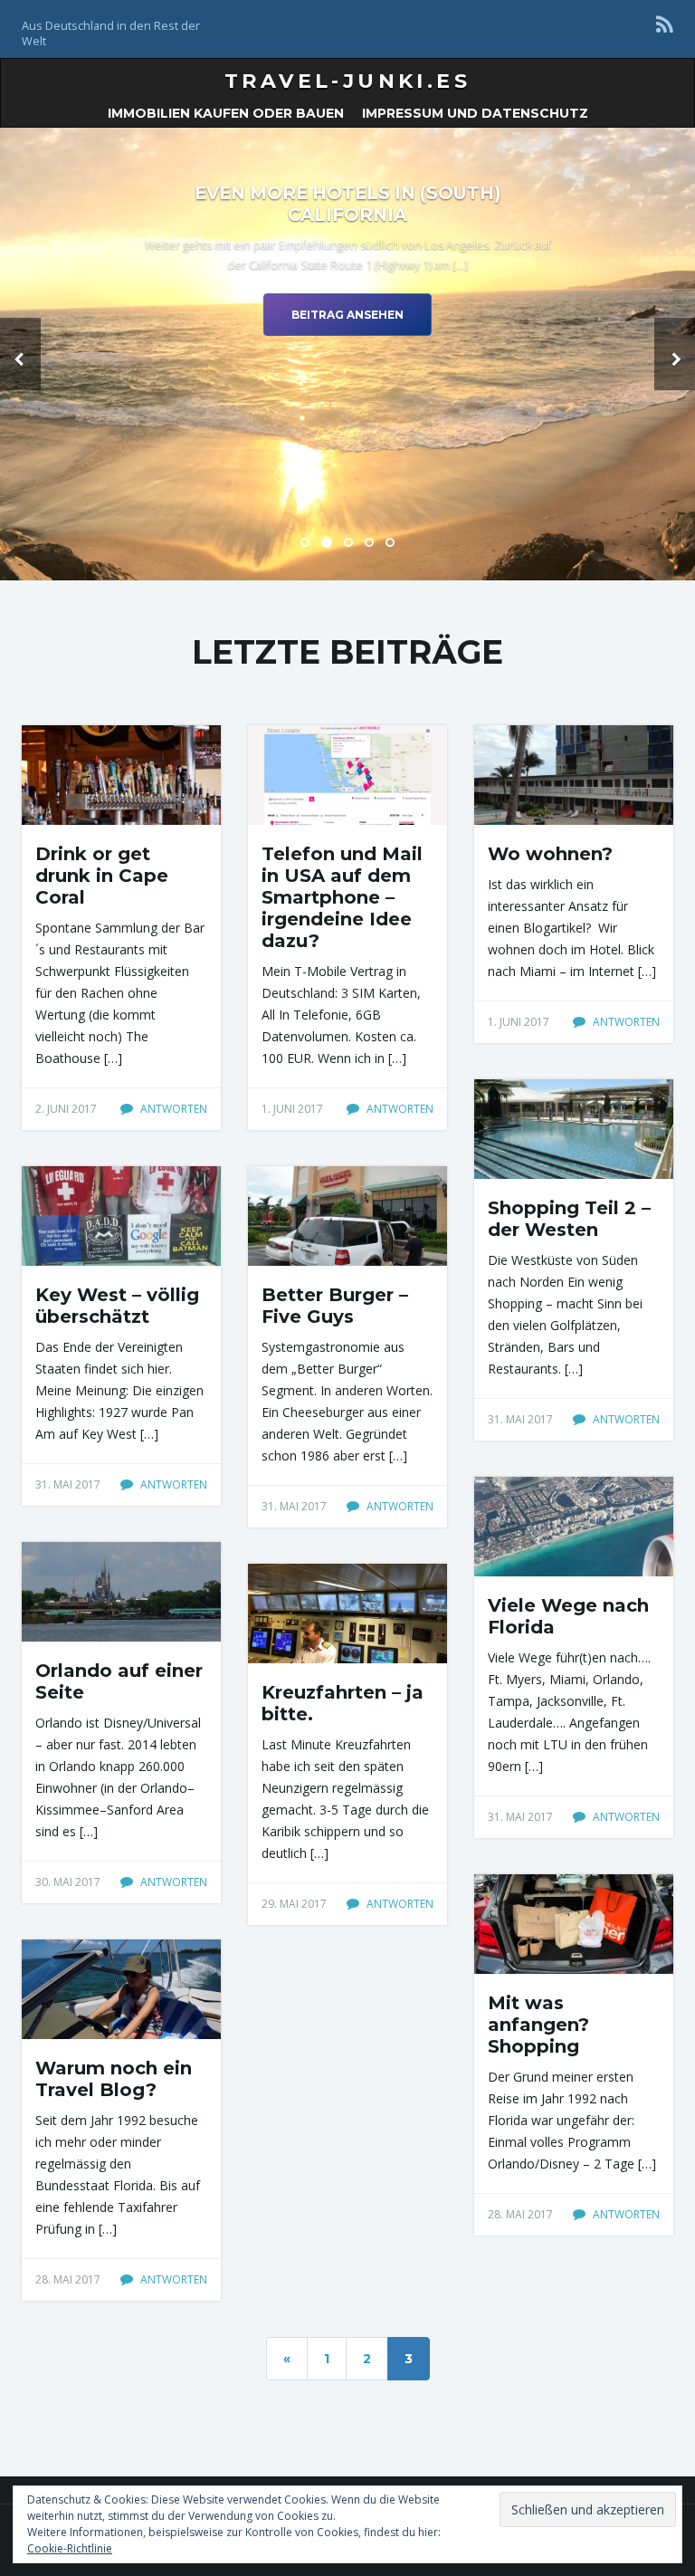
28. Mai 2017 (520, 2214)
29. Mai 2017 (294, 1904)
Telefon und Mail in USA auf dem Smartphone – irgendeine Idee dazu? (342, 897)
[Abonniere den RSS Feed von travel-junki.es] (665, 24)
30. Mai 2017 (68, 1882)
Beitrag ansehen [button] (347, 315)
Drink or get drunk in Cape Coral (102, 876)
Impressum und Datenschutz (475, 113)
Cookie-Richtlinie (70, 2548)
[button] (20, 354)
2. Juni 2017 (66, 1109)
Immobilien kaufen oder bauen (226, 113)
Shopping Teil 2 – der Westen (569, 1219)
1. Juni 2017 (292, 1109)
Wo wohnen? (550, 854)
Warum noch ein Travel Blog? (114, 2079)
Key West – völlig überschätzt (117, 1306)
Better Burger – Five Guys (335, 1306)
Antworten (172, 1109)
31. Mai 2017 (520, 1419)
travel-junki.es (347, 81)
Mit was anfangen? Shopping (538, 2025)
